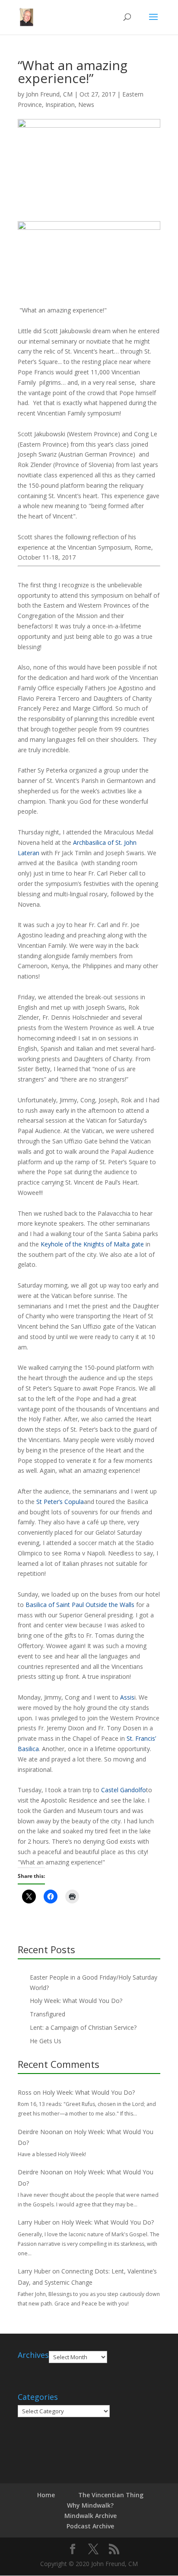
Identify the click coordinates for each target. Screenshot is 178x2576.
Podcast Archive (90, 2526)
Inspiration (60, 105)
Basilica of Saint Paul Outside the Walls (80, 1605)
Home (46, 2495)
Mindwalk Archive (91, 2516)
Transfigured (48, 2014)
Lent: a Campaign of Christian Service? (83, 2027)
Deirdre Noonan (40, 2132)
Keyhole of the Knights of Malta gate (92, 1244)
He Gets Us (46, 2041)
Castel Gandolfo (124, 1790)
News (86, 105)
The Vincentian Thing (111, 2495)
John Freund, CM (49, 94)
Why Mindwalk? (90, 2505)
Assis (127, 1697)
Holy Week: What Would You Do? (76, 2001)
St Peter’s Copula (60, 1502)
